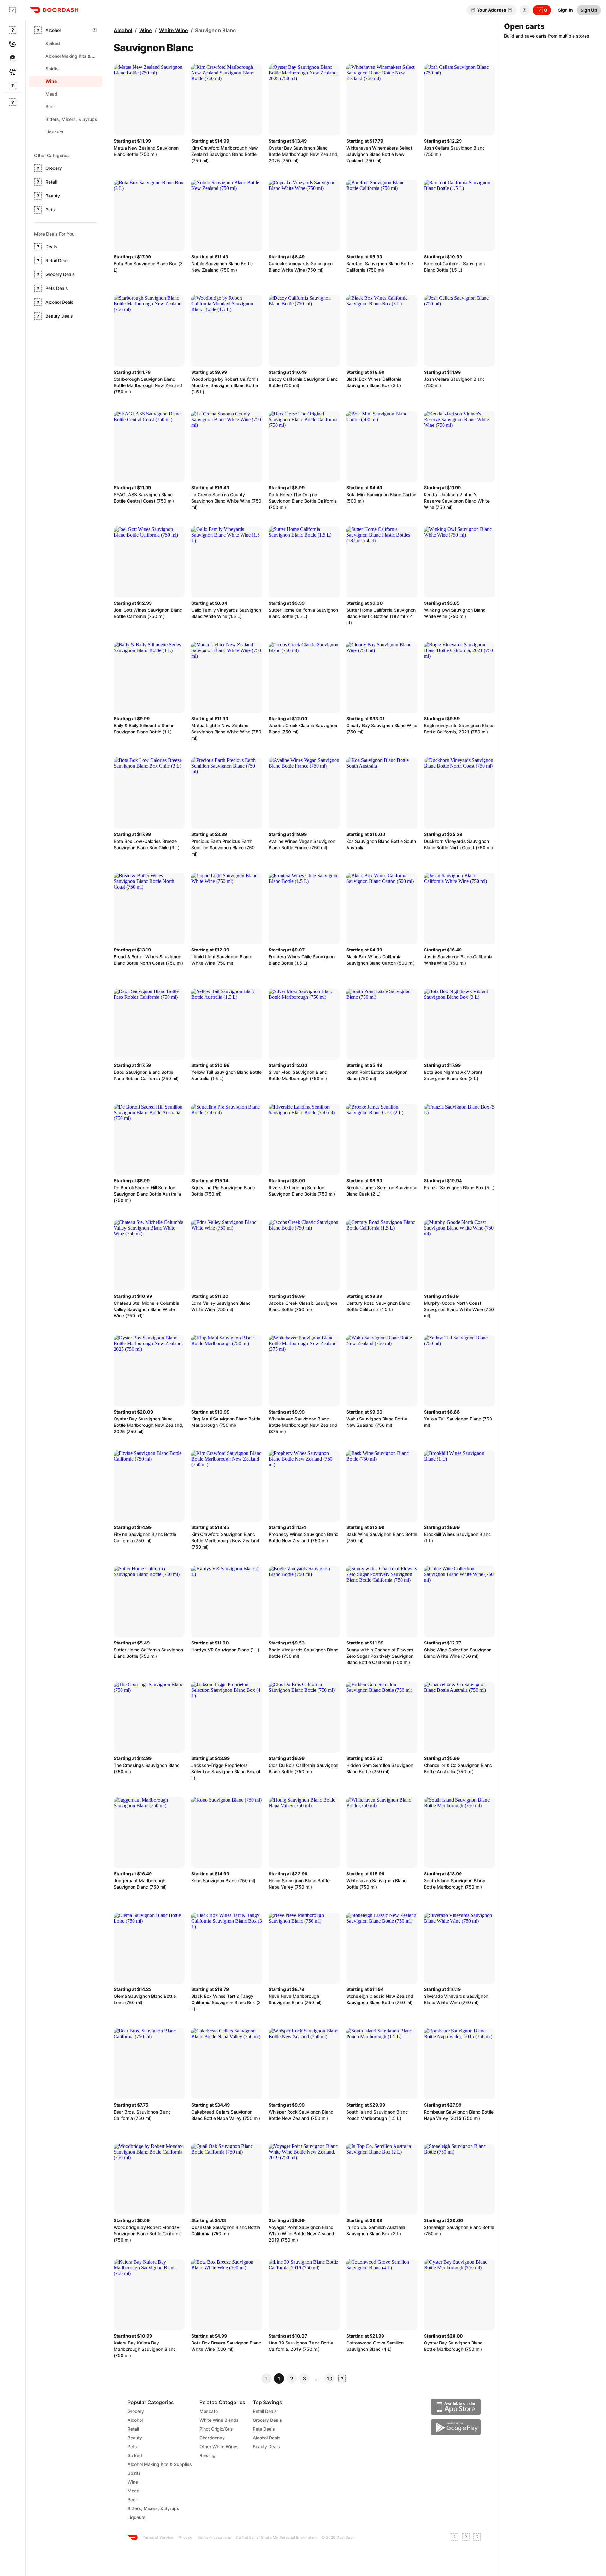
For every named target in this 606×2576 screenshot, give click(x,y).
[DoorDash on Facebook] (454, 2538)
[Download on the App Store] (456, 2407)
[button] (523, 10)
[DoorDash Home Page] (54, 10)
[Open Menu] (13, 10)
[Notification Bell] (525, 10)
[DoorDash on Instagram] (477, 2538)
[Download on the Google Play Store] (456, 2427)
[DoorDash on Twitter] (466, 2538)
